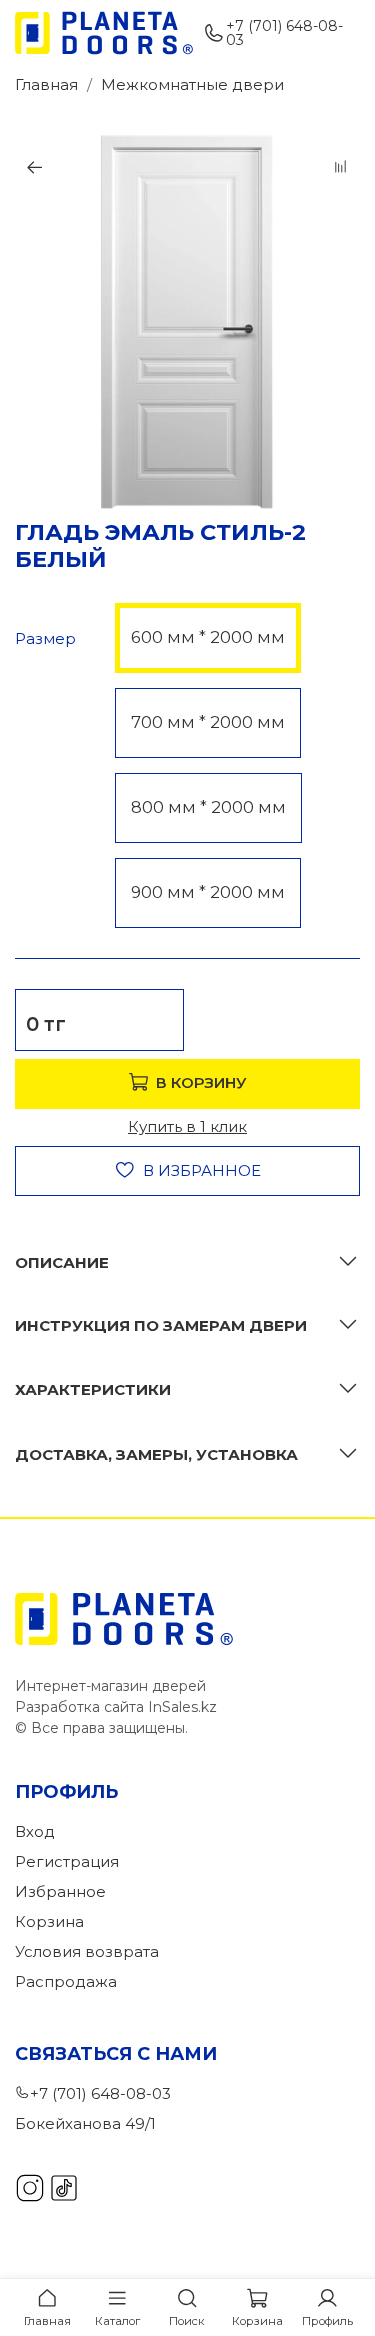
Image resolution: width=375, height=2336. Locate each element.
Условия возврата (87, 1951)
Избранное (60, 1891)
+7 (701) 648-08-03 (284, 33)
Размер (45, 639)
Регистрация (67, 1861)
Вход (35, 1831)
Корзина (49, 1921)
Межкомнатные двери (192, 84)
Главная (46, 84)
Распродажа (66, 1981)
